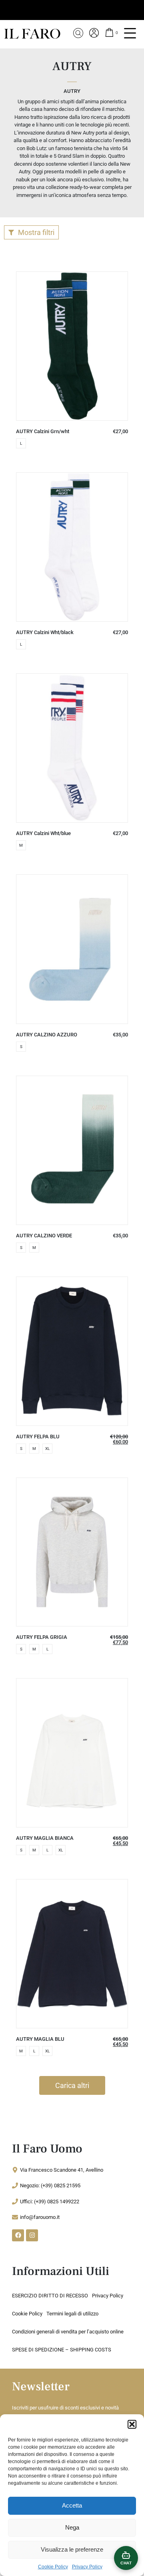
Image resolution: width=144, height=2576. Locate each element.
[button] (132, 2424)
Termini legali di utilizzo (72, 2314)
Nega (72, 2527)
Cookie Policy (53, 2567)
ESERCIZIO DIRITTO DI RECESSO (50, 2296)
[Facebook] (18, 2235)
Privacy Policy (87, 2567)
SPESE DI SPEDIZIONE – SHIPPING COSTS (62, 2350)
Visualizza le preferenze (72, 2549)
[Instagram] (32, 2235)
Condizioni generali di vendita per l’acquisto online (68, 2332)
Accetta (72, 2505)
